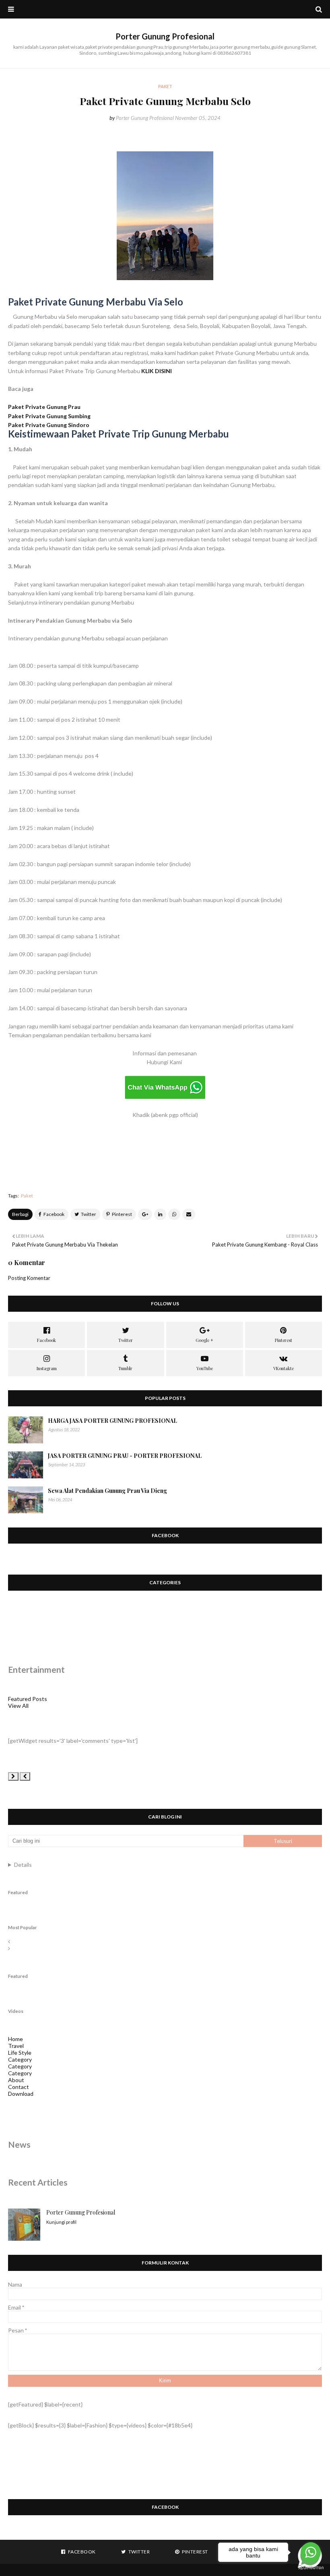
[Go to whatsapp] (311, 2552)
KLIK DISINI (157, 371)
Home (15, 2039)
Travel (16, 2046)
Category (20, 2059)
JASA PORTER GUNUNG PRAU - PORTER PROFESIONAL (125, 1456)
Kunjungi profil (61, 2222)
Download (21, 2094)
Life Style (20, 2053)
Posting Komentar (29, 1278)
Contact (19, 2087)
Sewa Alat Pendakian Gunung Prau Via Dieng (107, 1491)
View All (18, 1706)
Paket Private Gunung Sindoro (49, 425)
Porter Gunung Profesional (165, 36)
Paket (27, 1196)
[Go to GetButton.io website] (311, 2568)
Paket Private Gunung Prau (45, 407)
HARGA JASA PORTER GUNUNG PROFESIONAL (112, 1421)
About (16, 2080)
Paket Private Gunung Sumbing (50, 416)
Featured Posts (28, 1699)
